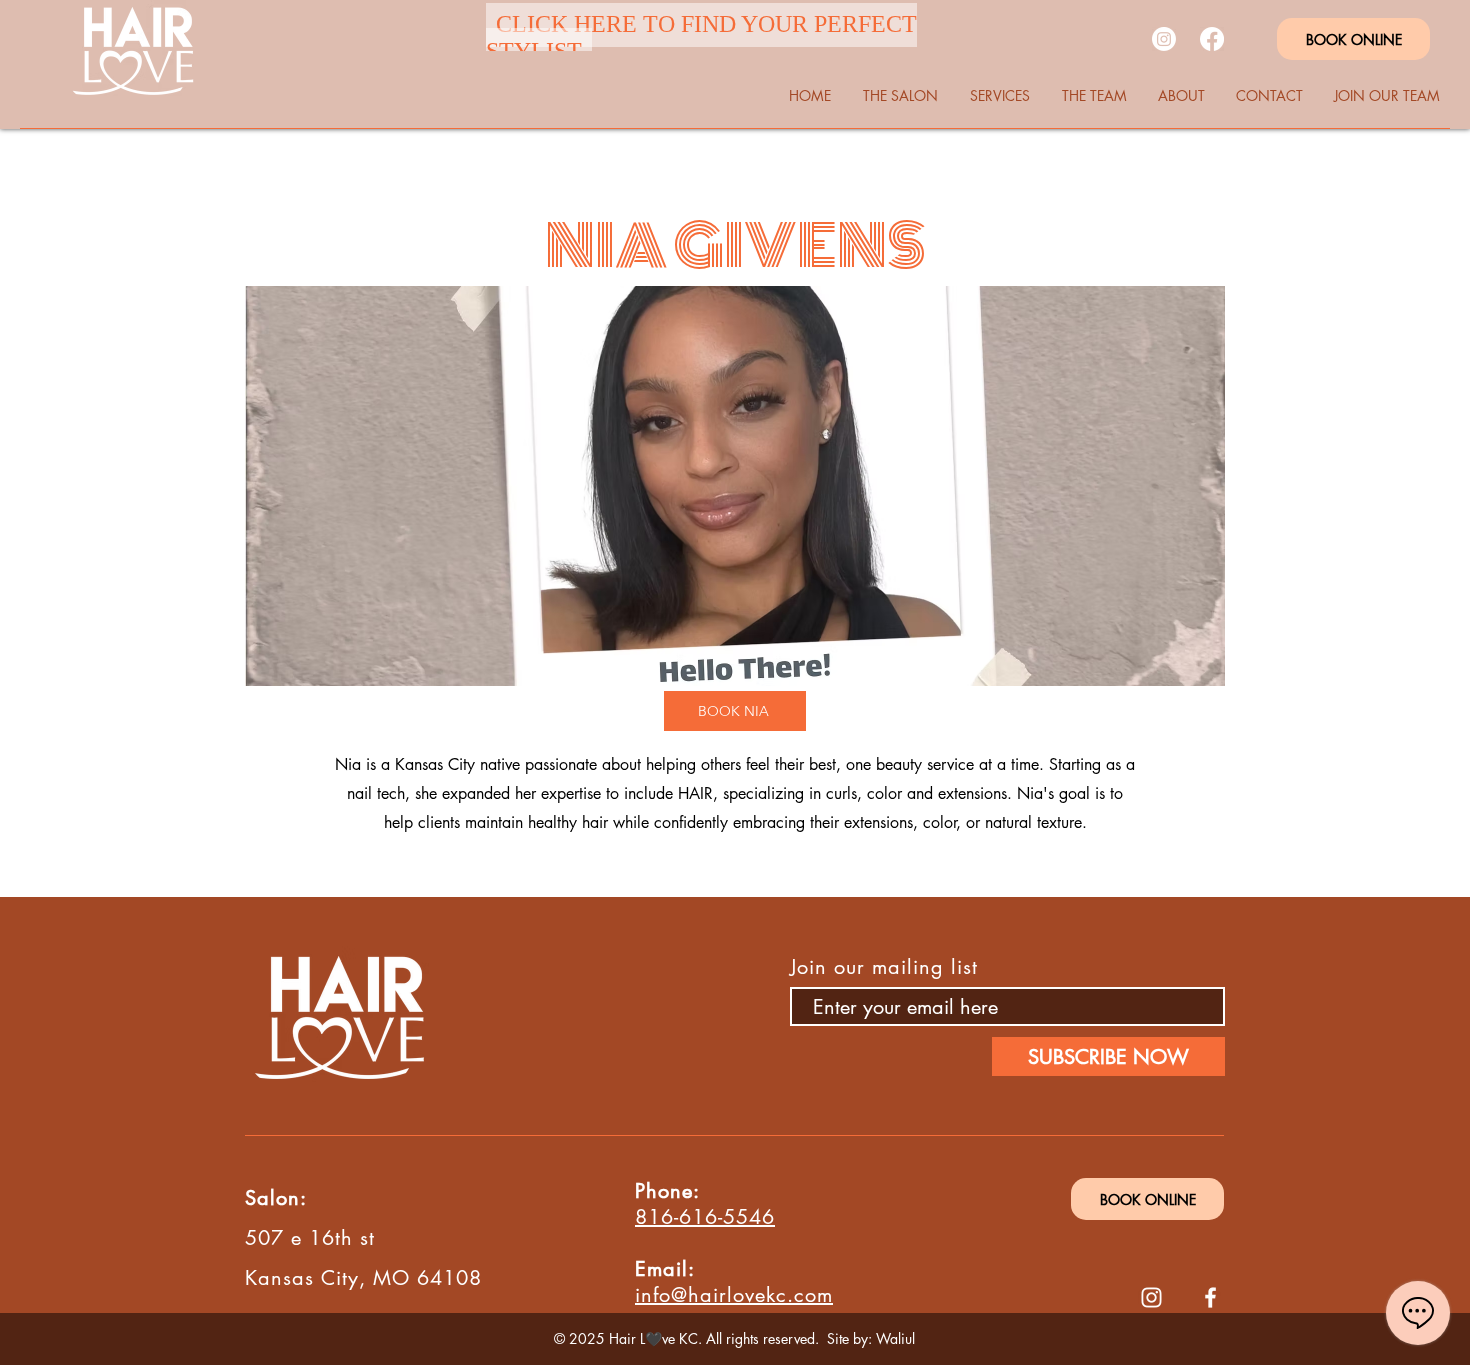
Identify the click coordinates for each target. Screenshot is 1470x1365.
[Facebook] (1212, 39)
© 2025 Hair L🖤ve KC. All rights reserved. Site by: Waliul (734, 1338)
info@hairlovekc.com (734, 1295)
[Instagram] (1164, 39)
